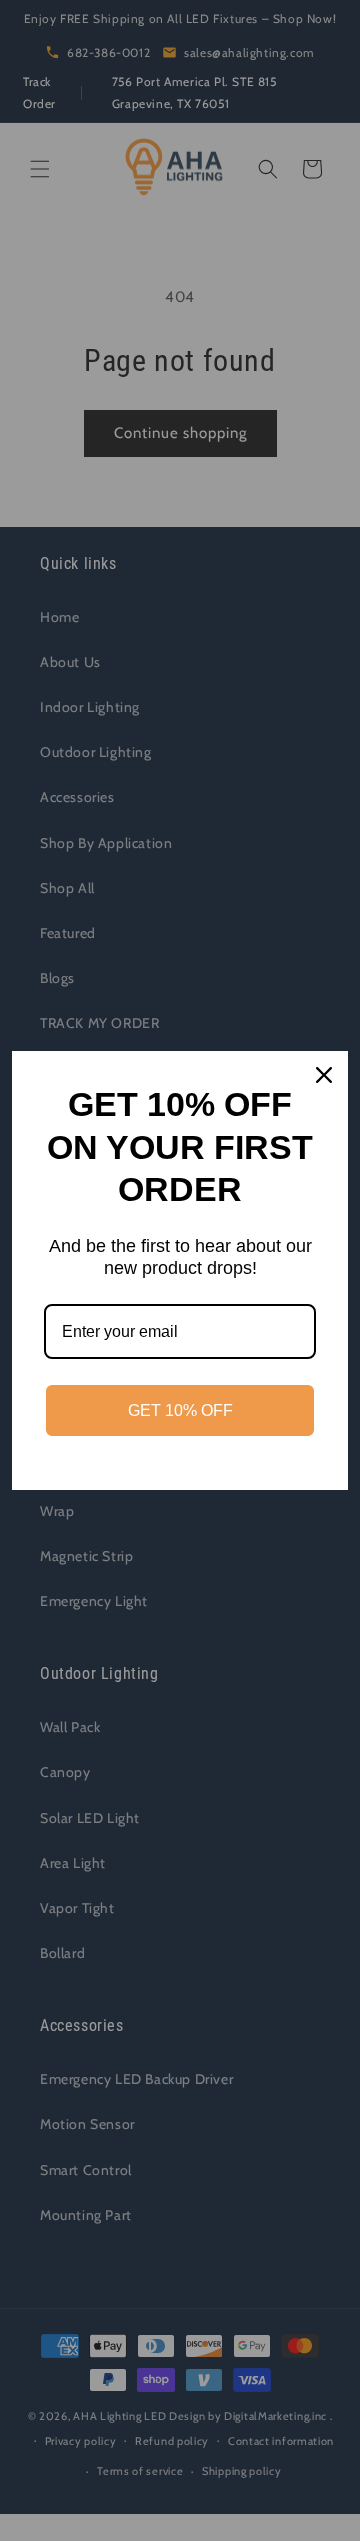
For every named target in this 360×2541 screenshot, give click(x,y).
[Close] (324, 1075)
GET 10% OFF (180, 1410)
